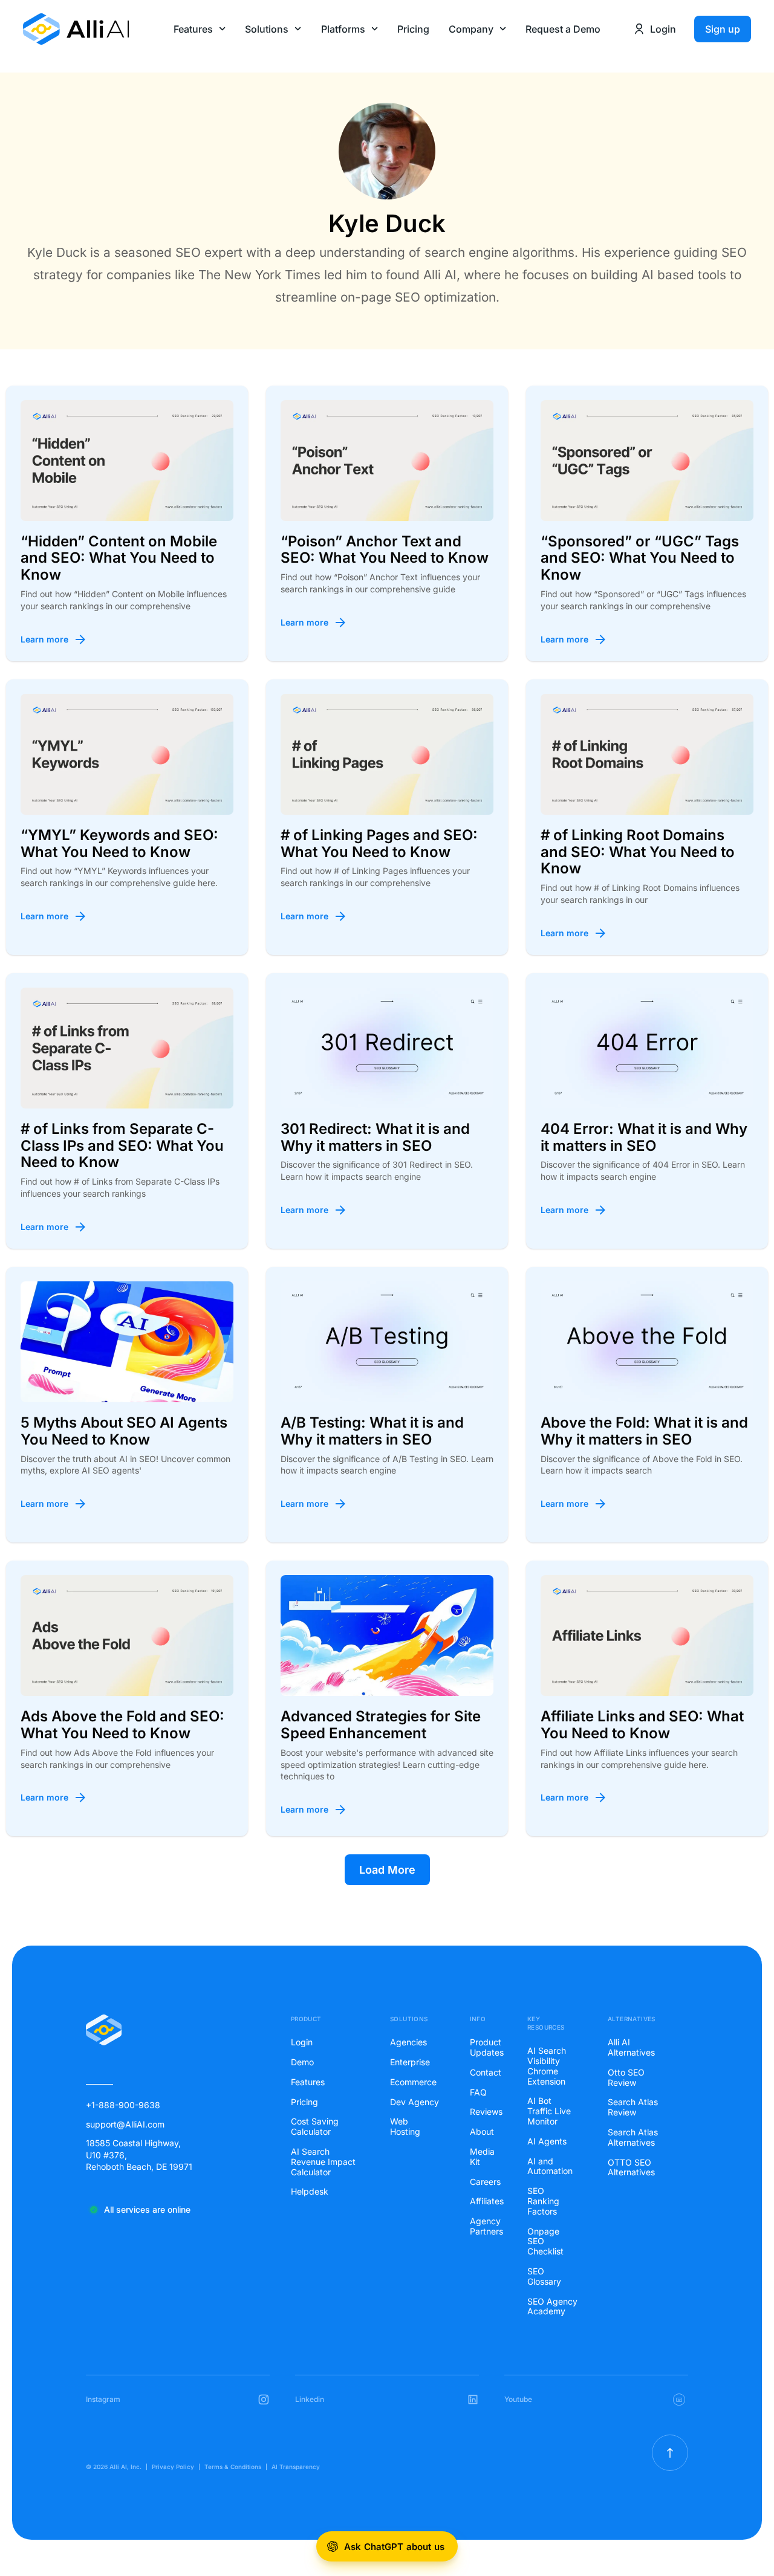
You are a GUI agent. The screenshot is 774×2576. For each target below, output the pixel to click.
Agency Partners (484, 2226)
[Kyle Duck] (387, 153)
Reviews (484, 2112)
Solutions (267, 29)
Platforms (343, 29)
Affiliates (484, 2201)
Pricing (413, 29)
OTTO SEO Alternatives (631, 2168)
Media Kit (482, 2157)
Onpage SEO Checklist (545, 2242)
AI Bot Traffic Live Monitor (549, 2111)
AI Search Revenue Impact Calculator (323, 2162)
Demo (302, 2062)
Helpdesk (310, 2192)
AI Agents (547, 2141)
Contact (484, 2073)
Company (471, 29)
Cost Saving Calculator (315, 2127)
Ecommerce (413, 2082)
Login (302, 2042)
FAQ (478, 2092)
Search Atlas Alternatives (633, 2137)
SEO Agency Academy (552, 2307)
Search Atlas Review (633, 2107)
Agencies (408, 2042)
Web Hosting (405, 2127)
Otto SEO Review (626, 2078)
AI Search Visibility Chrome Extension (547, 2066)
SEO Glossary (544, 2277)
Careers (484, 2182)
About (482, 2132)
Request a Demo (563, 29)
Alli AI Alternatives (631, 2047)
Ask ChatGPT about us (394, 2547)
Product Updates (484, 2047)
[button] (387, 1870)
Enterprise (410, 2062)
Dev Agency (415, 2102)
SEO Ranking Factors (543, 2201)
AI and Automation (550, 2167)
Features (193, 29)
